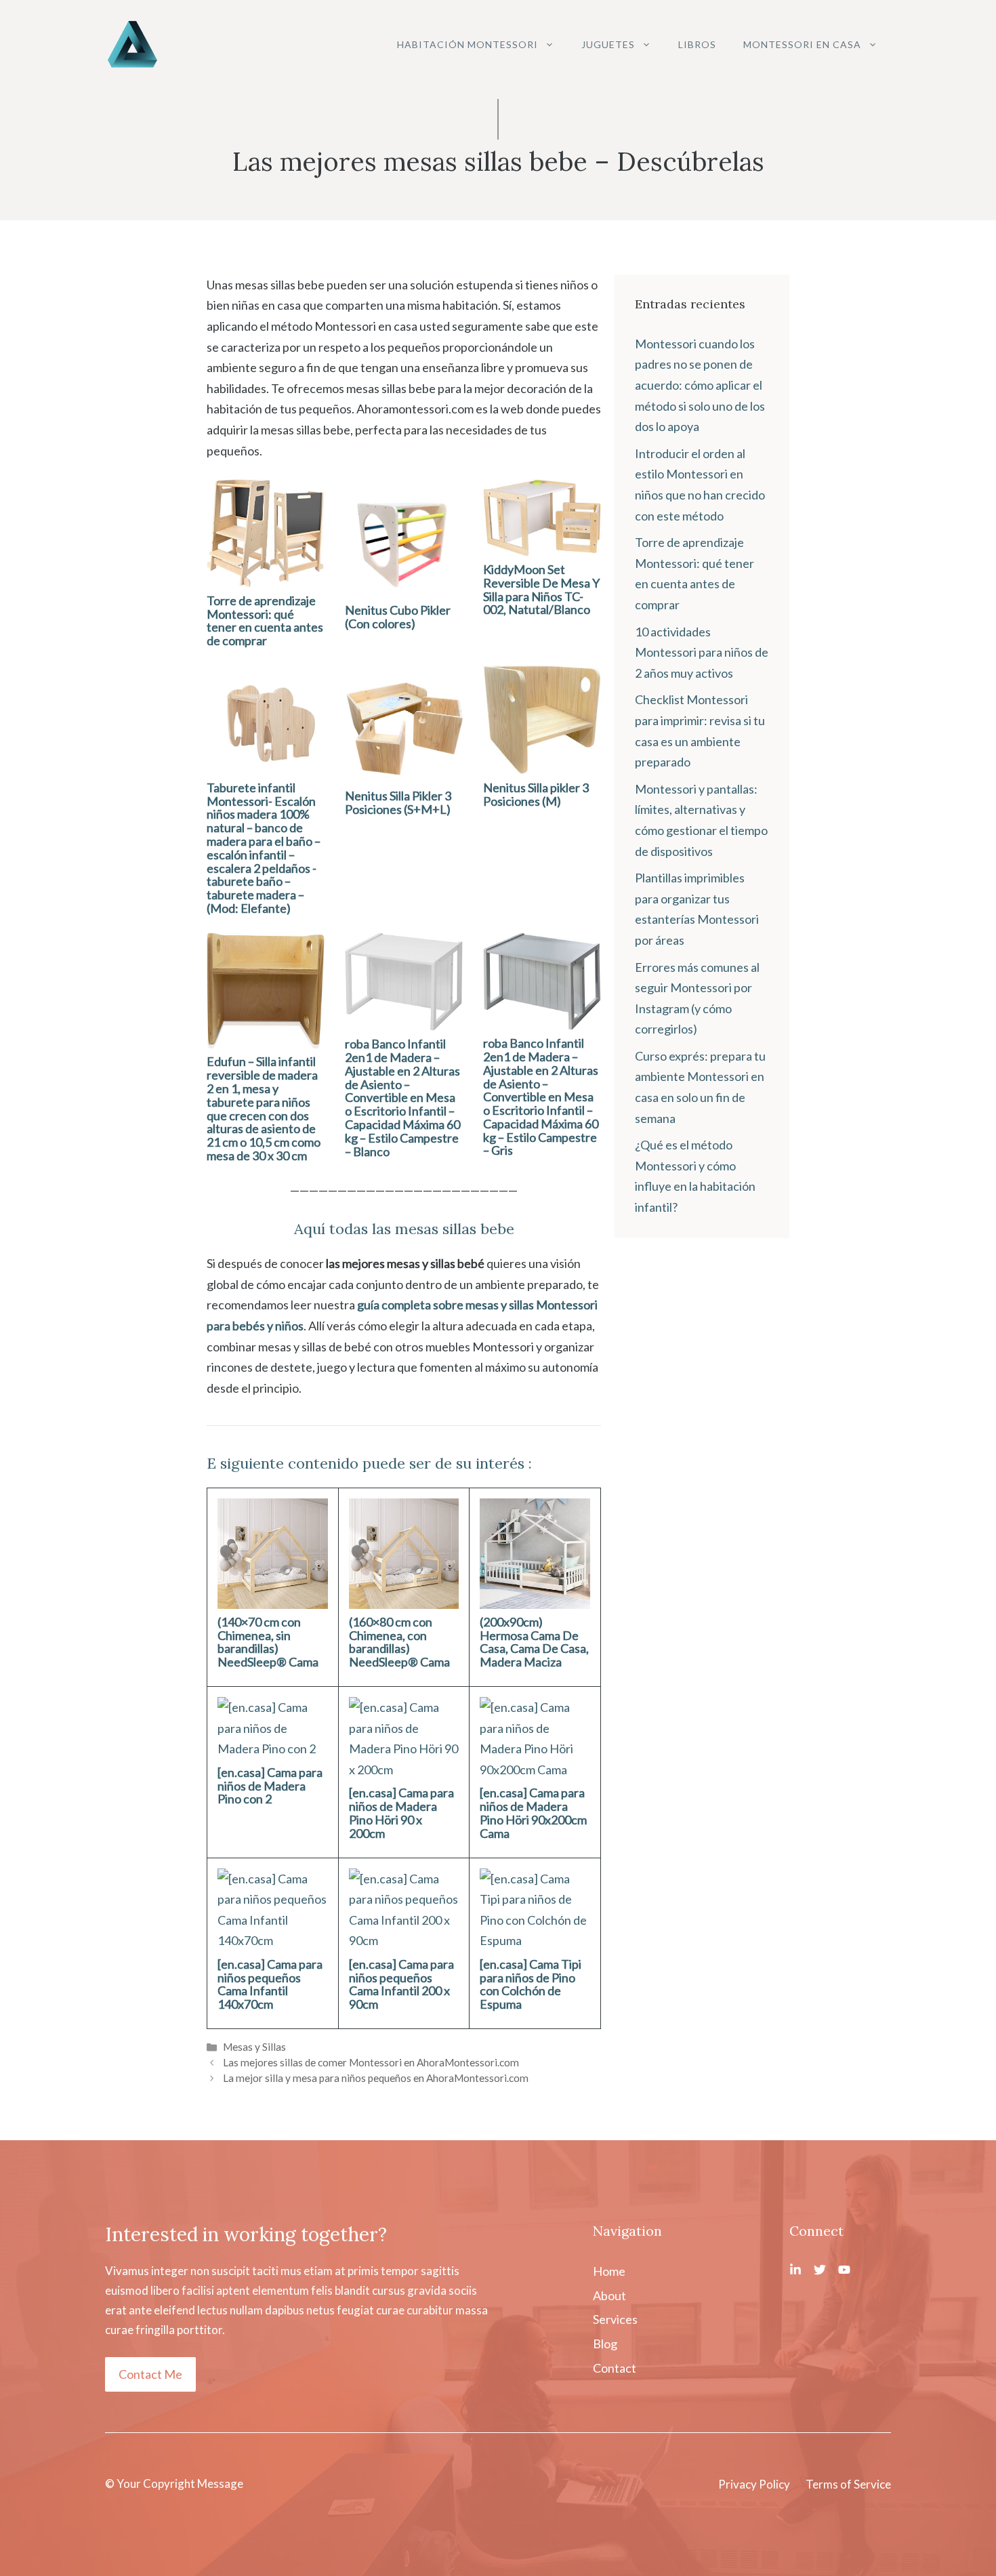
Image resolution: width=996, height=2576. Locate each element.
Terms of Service (848, 2484)
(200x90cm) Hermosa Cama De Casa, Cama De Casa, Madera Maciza (534, 1642)
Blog (605, 2344)
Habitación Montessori (468, 44)
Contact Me (150, 2374)
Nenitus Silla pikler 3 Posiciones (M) (536, 794)
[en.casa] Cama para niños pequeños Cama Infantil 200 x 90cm (401, 1984)
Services (615, 2319)
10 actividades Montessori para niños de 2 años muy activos (702, 652)
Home (609, 2271)
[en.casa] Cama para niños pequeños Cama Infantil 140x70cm (270, 1984)
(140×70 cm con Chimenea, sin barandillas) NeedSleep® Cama (268, 1642)
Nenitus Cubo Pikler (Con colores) (398, 617)
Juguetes (608, 44)
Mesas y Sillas (254, 2047)
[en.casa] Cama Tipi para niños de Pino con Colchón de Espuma (531, 1984)
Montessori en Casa (802, 44)
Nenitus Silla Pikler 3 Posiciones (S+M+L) (398, 802)
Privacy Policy (754, 2484)
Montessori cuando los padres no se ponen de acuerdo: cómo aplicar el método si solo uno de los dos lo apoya (700, 385)
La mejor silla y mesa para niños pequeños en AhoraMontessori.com (376, 2078)
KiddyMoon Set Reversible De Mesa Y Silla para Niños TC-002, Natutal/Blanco (541, 589)
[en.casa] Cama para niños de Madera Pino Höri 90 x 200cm (401, 1813)
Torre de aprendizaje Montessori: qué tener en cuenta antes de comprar (265, 620)
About (609, 2295)
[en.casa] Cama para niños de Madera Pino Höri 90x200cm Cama (533, 1813)
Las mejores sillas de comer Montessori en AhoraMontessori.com (371, 2062)
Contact (615, 2368)
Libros (697, 44)
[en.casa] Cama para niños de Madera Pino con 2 (270, 1786)
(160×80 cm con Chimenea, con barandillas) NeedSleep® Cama (399, 1642)
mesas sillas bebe (455, 1229)
